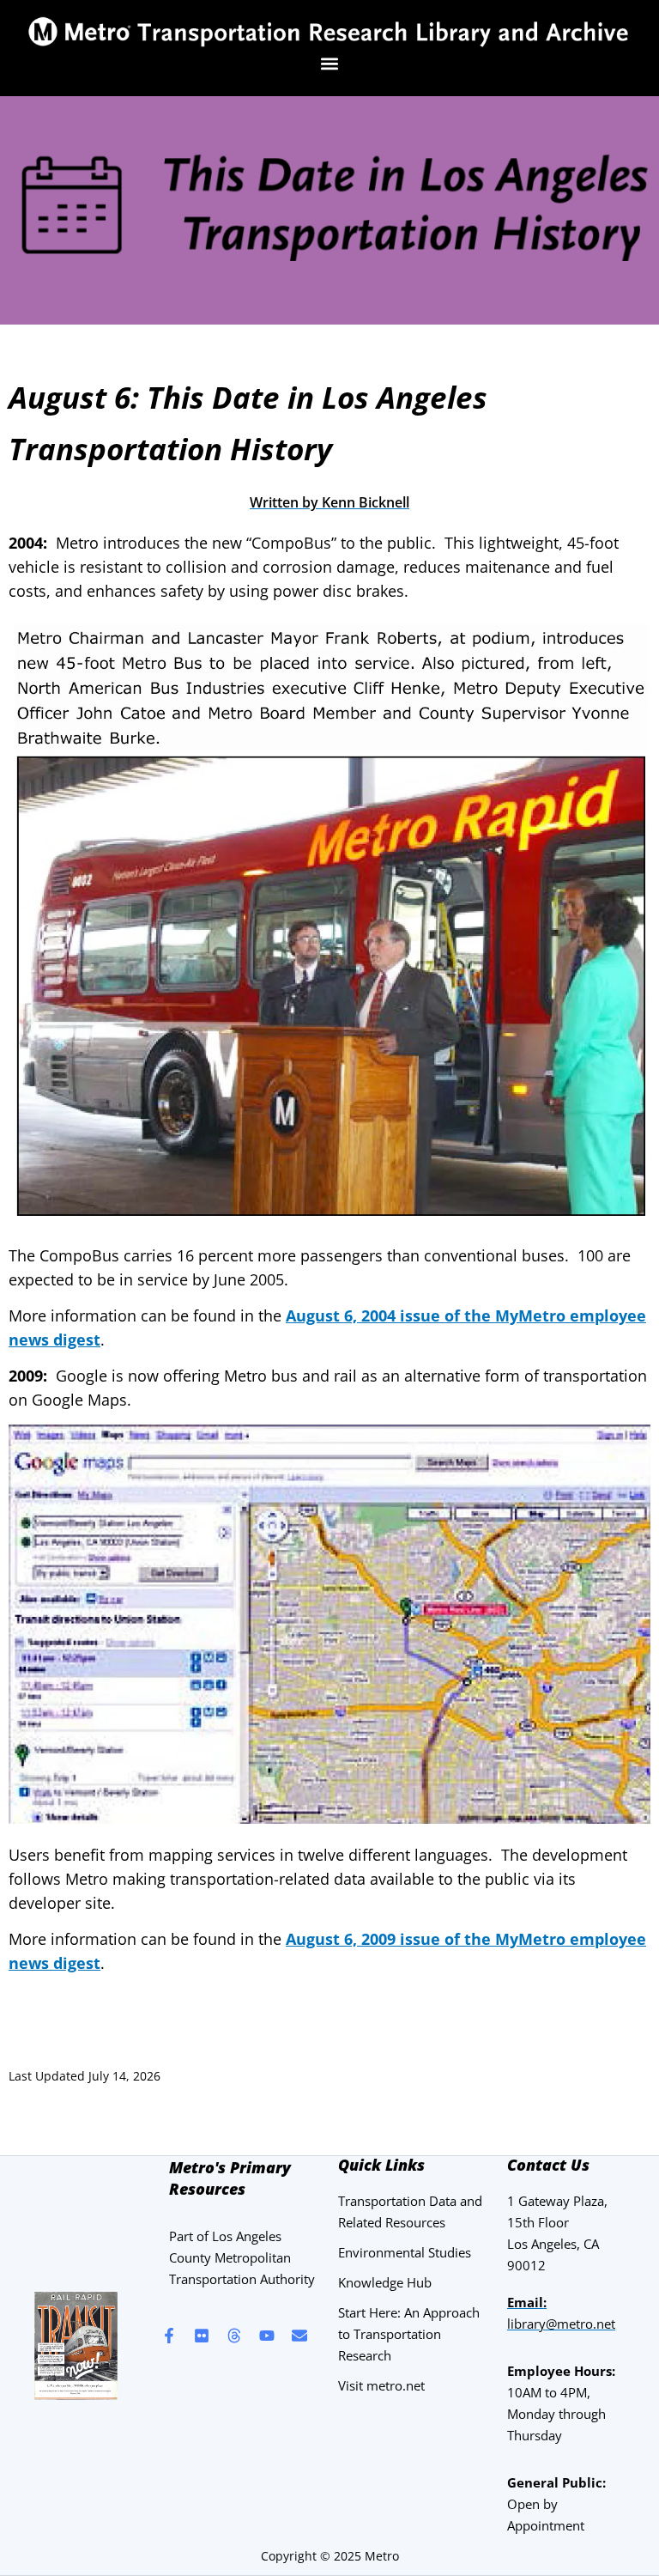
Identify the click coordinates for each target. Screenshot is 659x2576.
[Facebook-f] (169, 2336)
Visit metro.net (381, 2385)
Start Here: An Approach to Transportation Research (409, 2334)
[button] (330, 63)
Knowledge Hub (385, 2282)
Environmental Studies (405, 2252)
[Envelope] (299, 2336)
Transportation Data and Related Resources (410, 2211)
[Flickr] (202, 2336)
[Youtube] (267, 2336)
